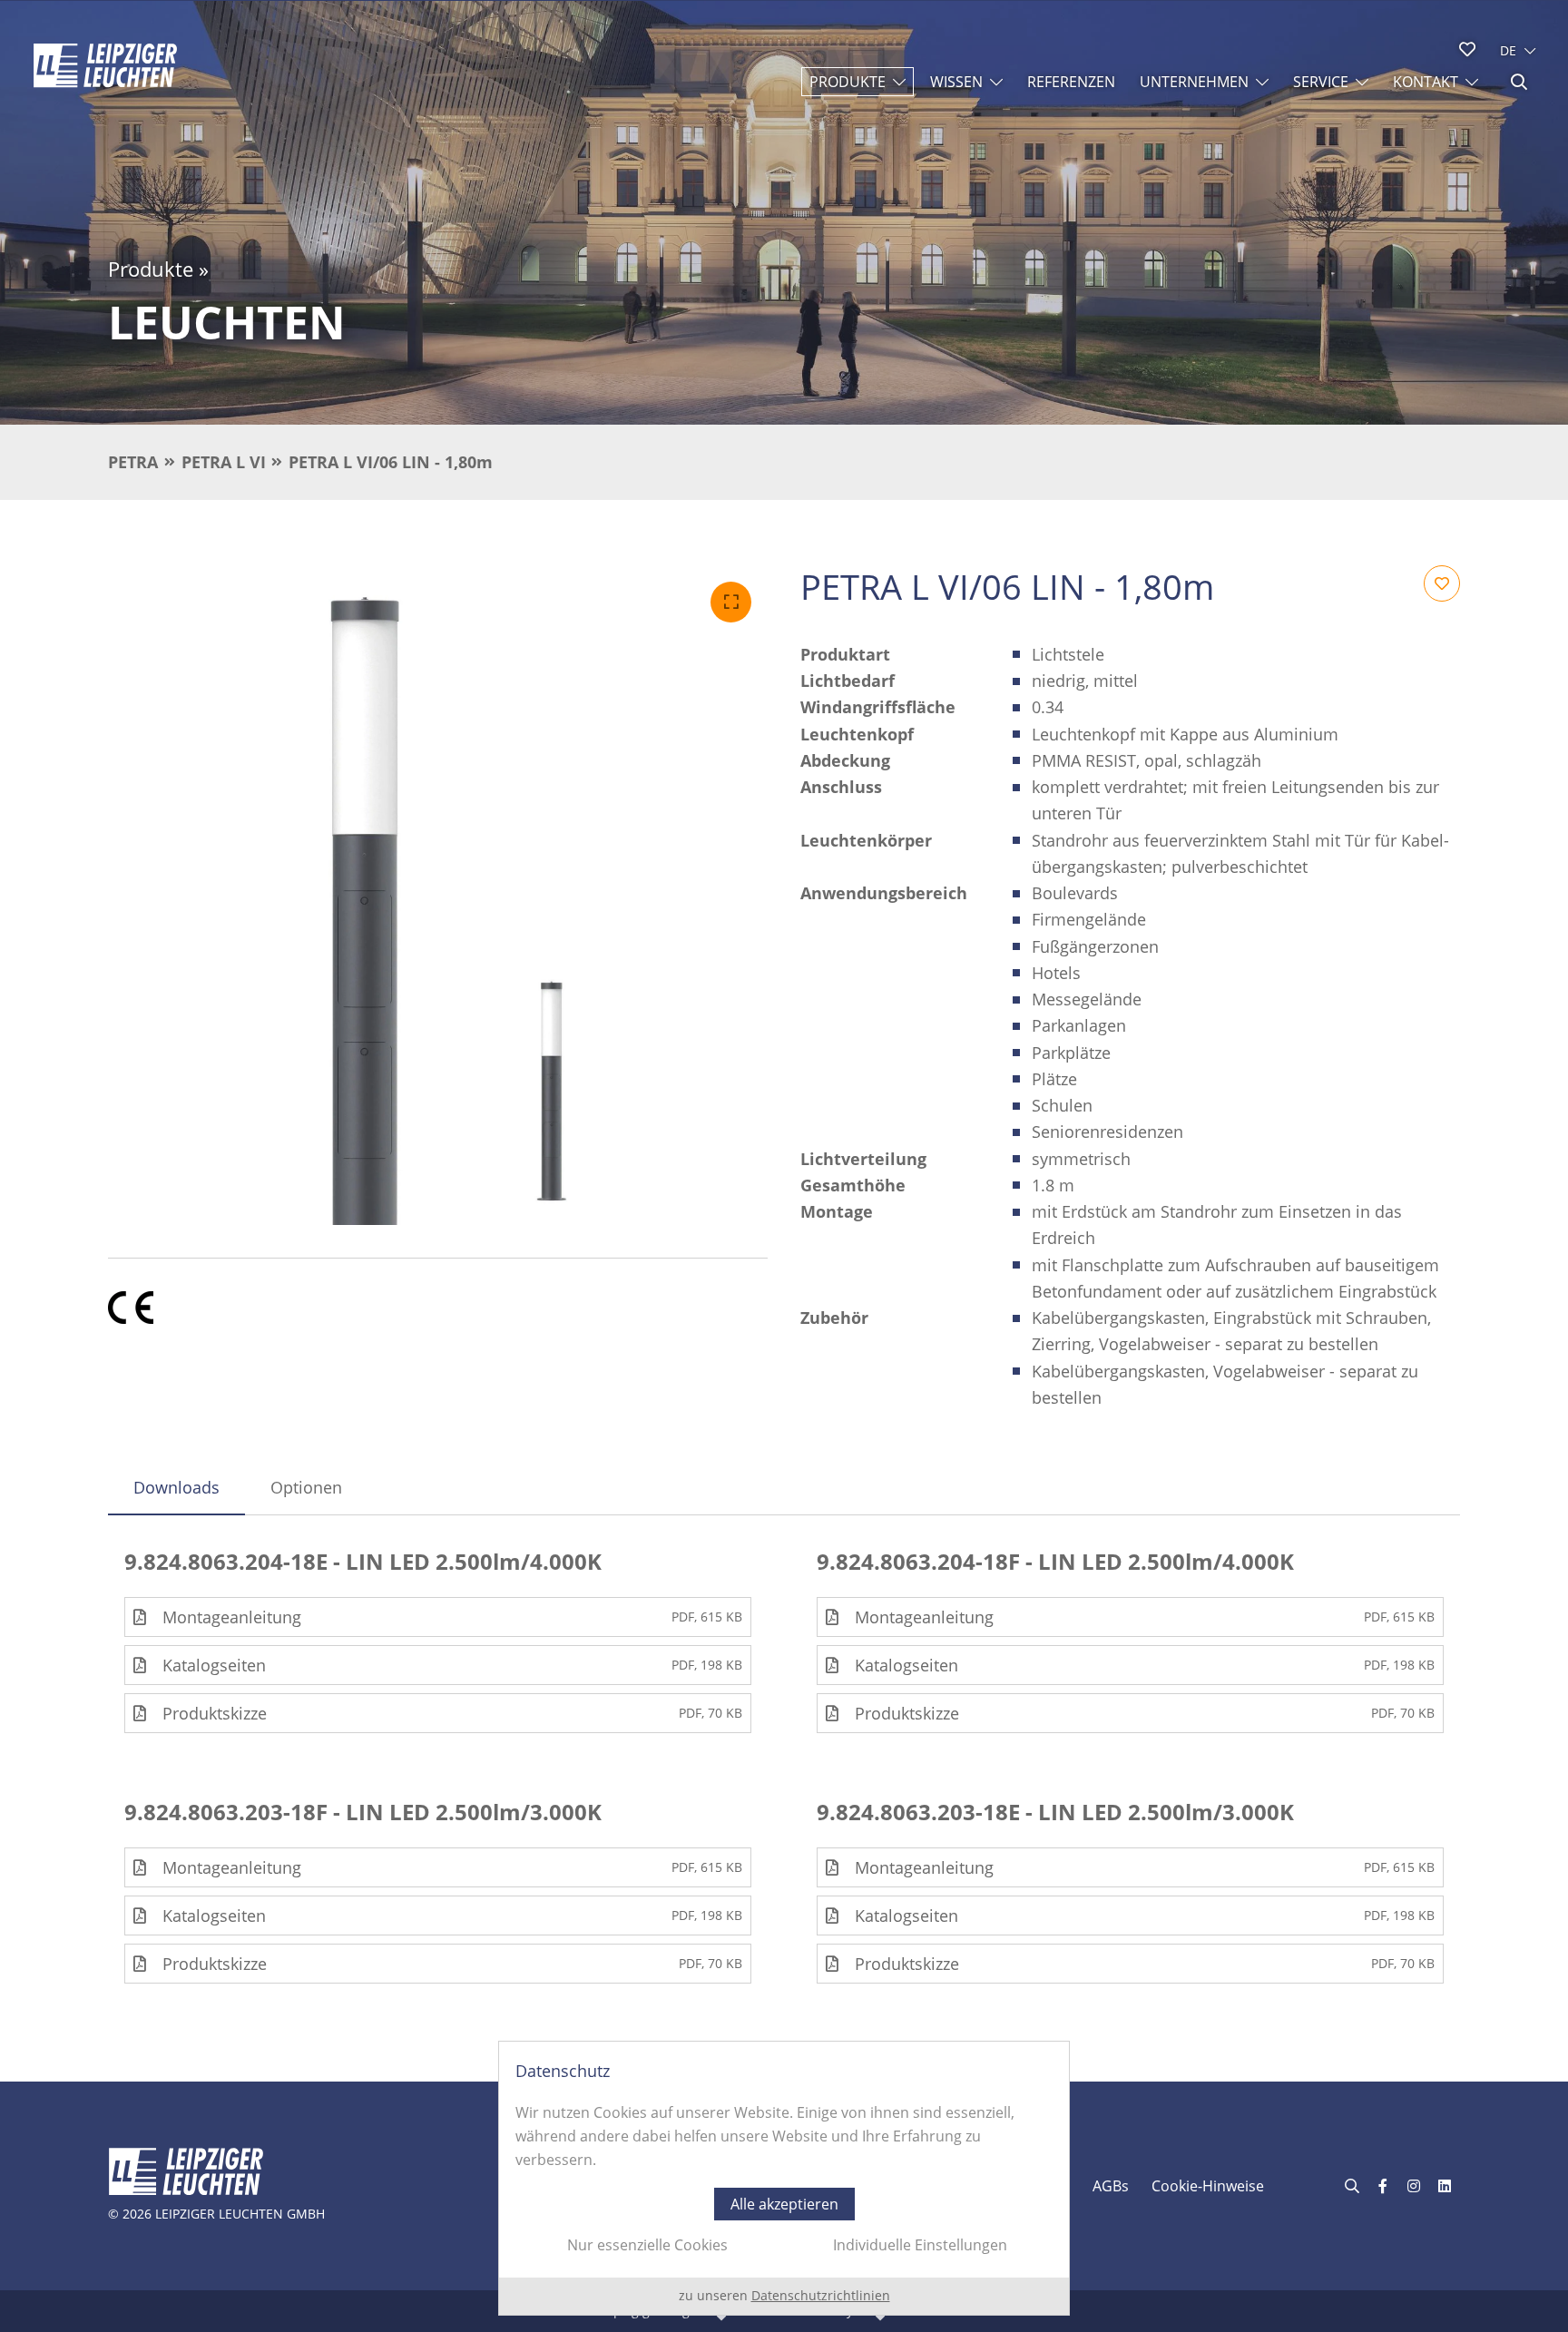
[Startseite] (105, 65)
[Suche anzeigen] (1519, 82)
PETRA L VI (224, 462)
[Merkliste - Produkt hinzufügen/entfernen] (1442, 583)
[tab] (176, 1487)
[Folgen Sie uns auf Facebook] (1383, 2186)
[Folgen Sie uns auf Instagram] (1414, 2186)
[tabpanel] (784, 1766)
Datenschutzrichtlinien (821, 2295)
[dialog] (784, 2178)
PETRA (133, 462)
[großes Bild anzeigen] (438, 895)
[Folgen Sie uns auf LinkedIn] (1445, 2186)
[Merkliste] (1467, 49)
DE (1508, 50)
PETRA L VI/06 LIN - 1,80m (391, 462)
